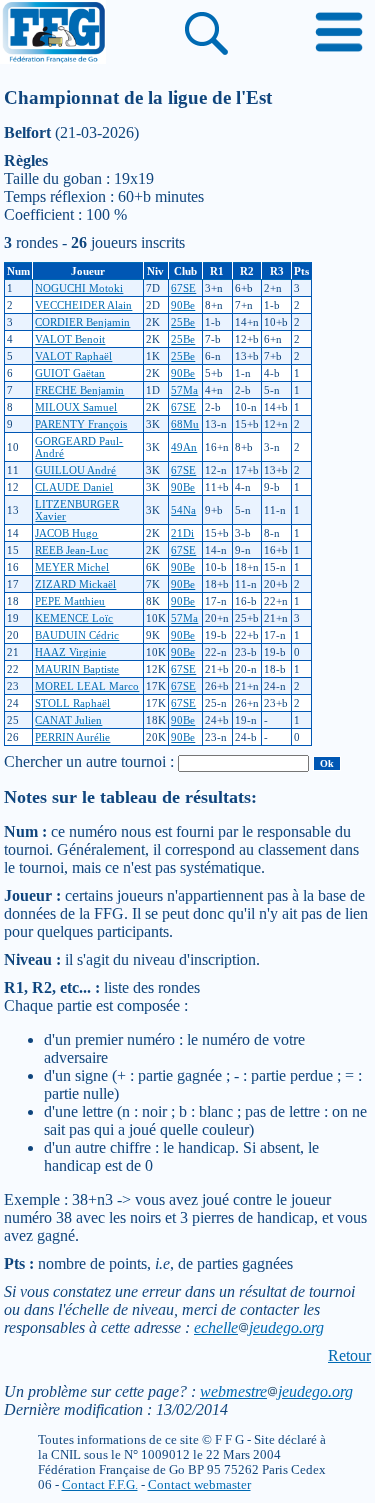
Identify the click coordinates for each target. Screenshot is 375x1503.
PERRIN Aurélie (72, 737)
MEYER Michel (72, 567)
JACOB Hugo (66, 533)
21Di (182, 533)
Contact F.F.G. (100, 1485)
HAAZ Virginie (70, 652)
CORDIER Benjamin (82, 322)
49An (184, 447)
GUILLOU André (75, 470)
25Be (183, 322)
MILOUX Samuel (76, 407)
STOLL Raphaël (72, 703)
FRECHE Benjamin (79, 390)
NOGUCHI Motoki (79, 288)
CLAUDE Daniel (74, 487)
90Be (183, 305)
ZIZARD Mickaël (75, 584)
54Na (183, 510)
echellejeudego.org (259, 1327)
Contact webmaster (199, 1485)
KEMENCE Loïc (74, 618)
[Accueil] (53, 34)
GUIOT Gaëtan (70, 373)
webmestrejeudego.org (276, 1391)
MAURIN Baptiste (77, 669)
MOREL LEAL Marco (87, 686)
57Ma (184, 390)
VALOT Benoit (70, 339)
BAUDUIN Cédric (77, 635)
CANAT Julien (68, 720)
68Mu (185, 424)
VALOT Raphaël (73, 356)
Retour (349, 1355)
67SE (183, 288)
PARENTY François (81, 424)
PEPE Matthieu (70, 601)
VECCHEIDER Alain (83, 305)
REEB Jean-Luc (71, 550)
